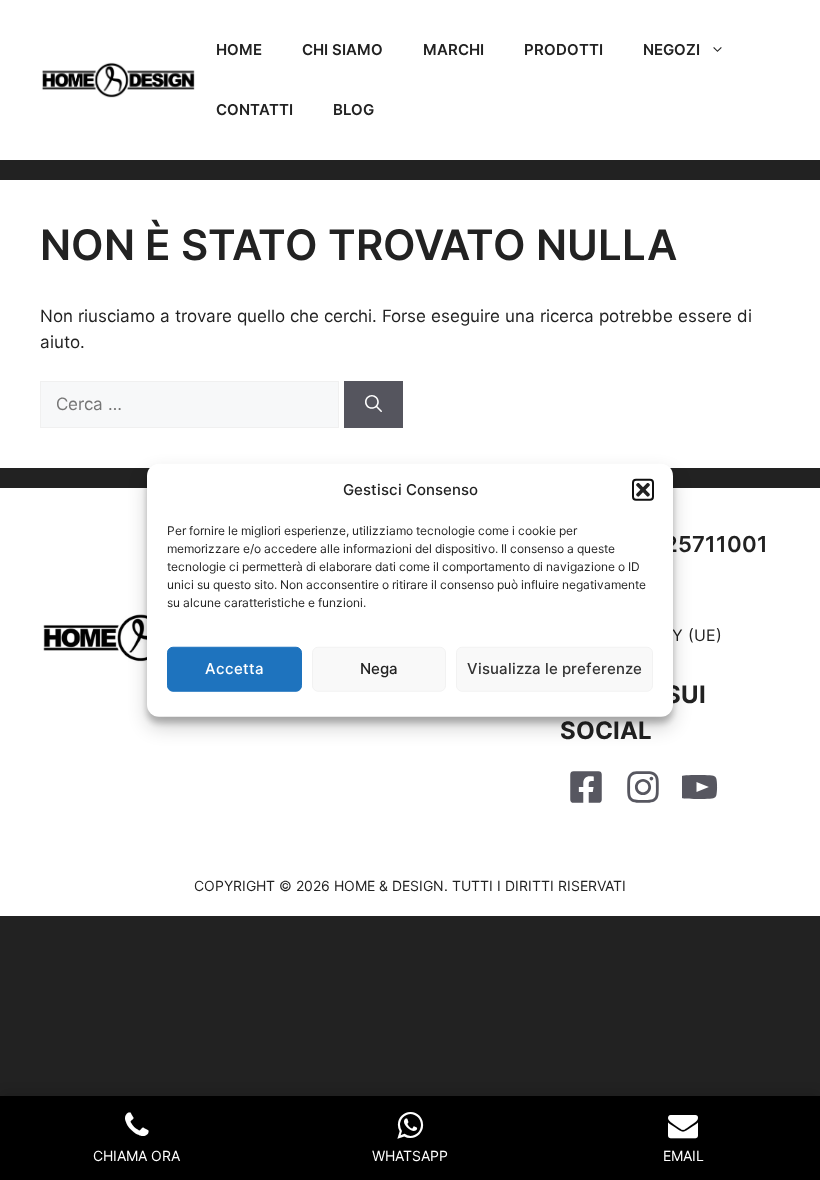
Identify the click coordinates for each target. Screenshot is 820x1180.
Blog (353, 109)
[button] (643, 490)
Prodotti (563, 49)
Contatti (254, 109)
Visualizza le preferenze (554, 668)
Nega (379, 668)
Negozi (671, 49)
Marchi (453, 49)
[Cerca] (373, 405)
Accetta (234, 668)
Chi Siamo (342, 49)
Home (239, 49)
